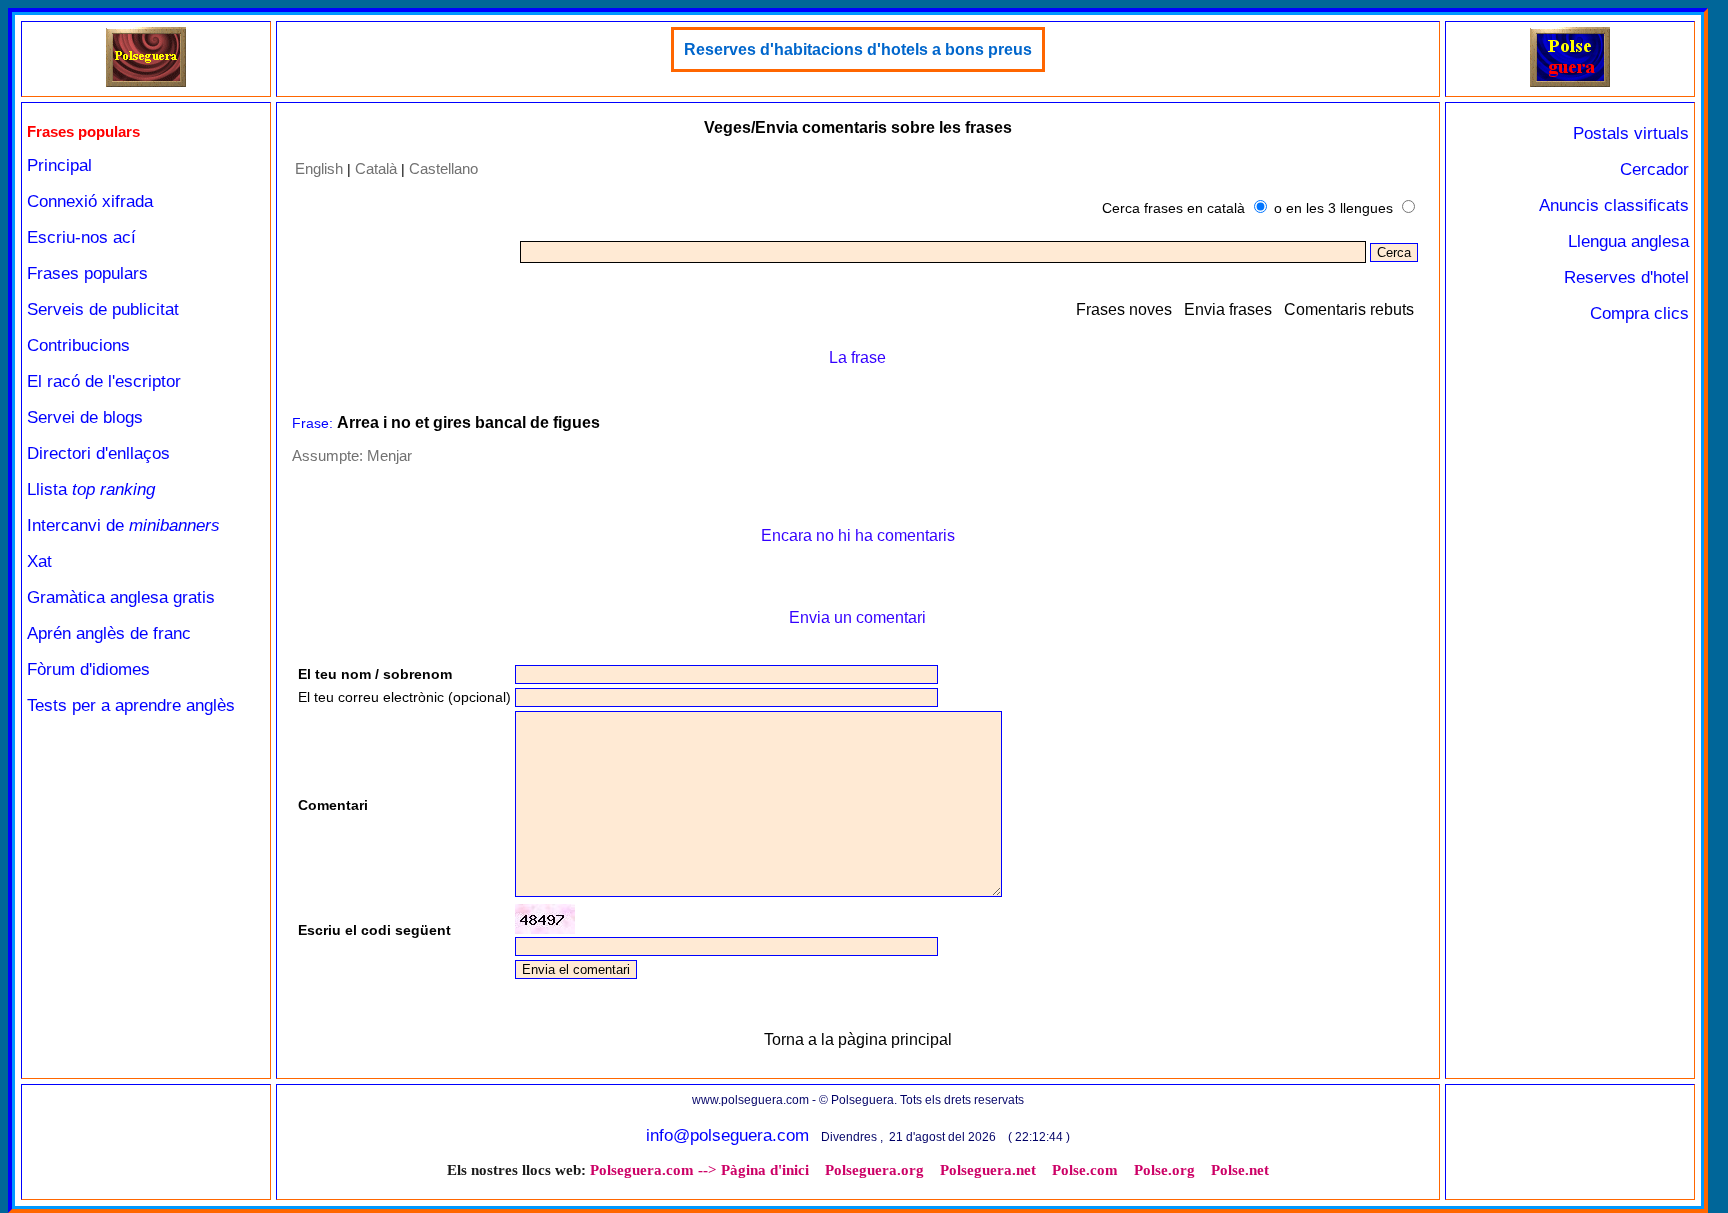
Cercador (1654, 169)
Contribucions (78, 345)
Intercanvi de (123, 525)
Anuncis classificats (1614, 205)
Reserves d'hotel (1626, 277)
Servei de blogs (85, 417)
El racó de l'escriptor (104, 381)
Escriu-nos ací (81, 237)
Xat (39, 561)
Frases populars (87, 273)
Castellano (443, 168)
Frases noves (1124, 309)
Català (376, 168)
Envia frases (1228, 309)
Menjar (389, 455)
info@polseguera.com (727, 1135)
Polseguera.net (988, 1170)
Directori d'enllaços (98, 453)
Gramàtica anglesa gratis (121, 597)
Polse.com (1085, 1170)
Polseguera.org (874, 1170)
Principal (59, 165)
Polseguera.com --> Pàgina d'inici (699, 1170)
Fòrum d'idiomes (88, 669)
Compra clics (1639, 313)
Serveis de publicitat (103, 309)
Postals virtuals (1631, 133)
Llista (91, 489)
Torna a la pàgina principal (858, 1039)
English (319, 168)
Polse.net (1240, 1170)
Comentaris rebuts (1349, 309)
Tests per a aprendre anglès (131, 705)
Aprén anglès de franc (109, 633)
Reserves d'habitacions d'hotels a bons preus (858, 49)
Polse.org (1164, 1170)
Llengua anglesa (1628, 241)
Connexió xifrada (90, 201)
